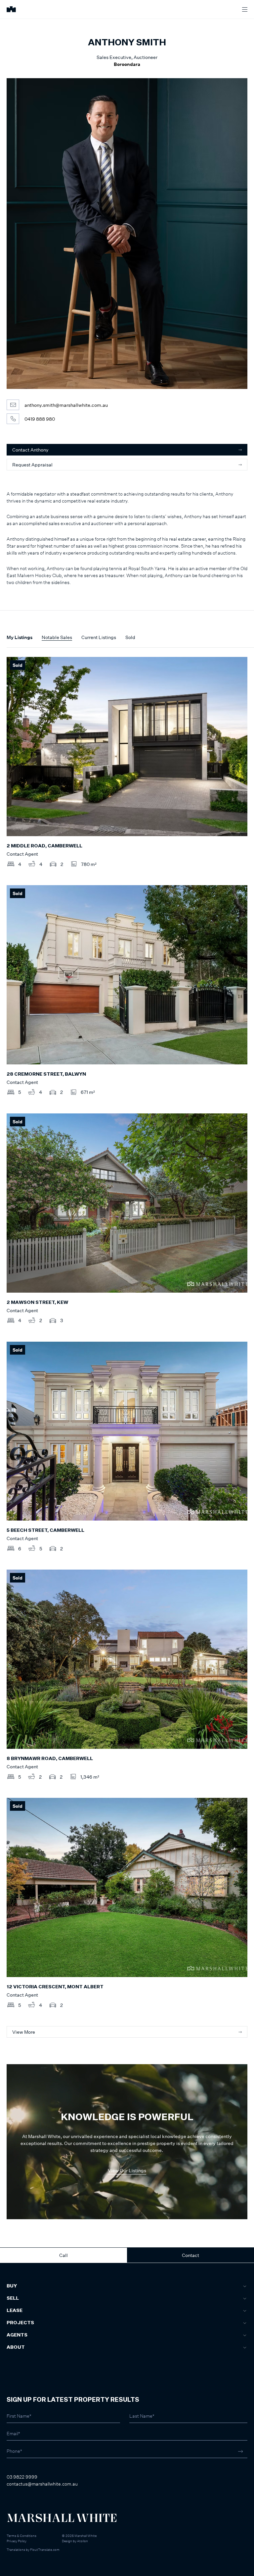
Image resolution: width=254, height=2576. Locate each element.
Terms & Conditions (21, 2536)
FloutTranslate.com (45, 2549)
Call (63, 2255)
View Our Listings (127, 2170)
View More (24, 2032)
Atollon (83, 2541)
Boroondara (127, 64)
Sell (13, 2298)
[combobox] (14, 2324)
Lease (15, 2311)
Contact (190, 2255)
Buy (12, 2286)
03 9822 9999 (22, 2477)
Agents (17, 2335)
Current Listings (99, 637)
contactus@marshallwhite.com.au (42, 2484)
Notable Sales (57, 637)
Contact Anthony (30, 450)
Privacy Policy (17, 2541)
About (16, 2347)
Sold (130, 637)
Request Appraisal (32, 465)
